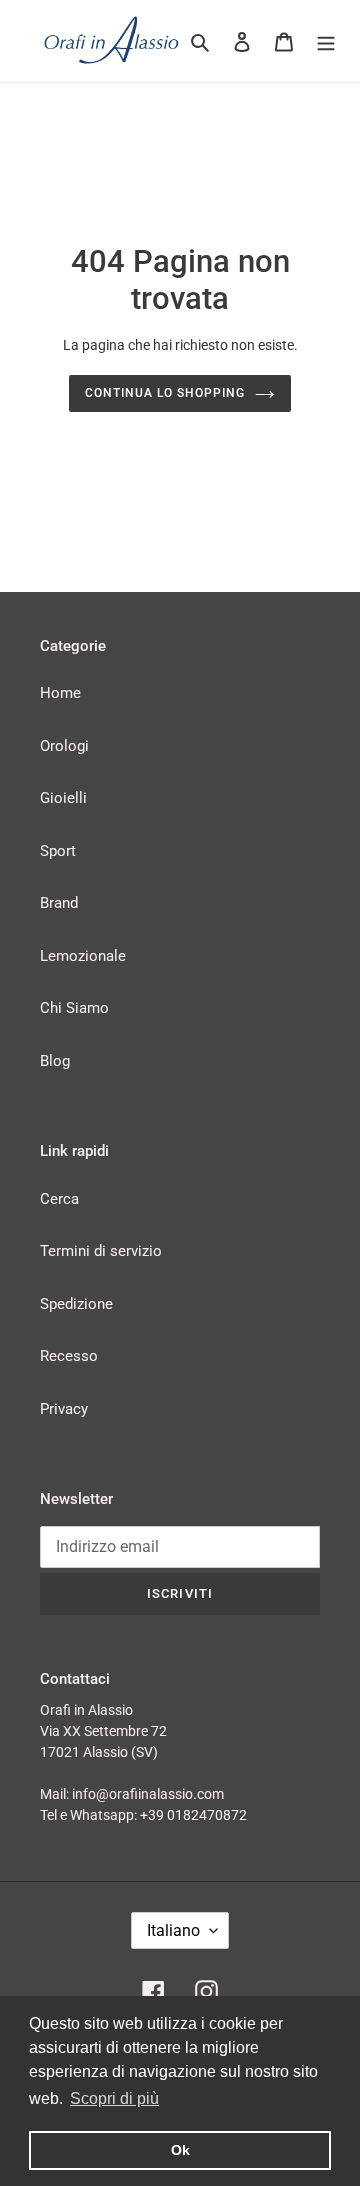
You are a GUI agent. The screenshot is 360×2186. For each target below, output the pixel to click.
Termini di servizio (101, 1251)
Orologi (64, 746)
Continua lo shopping (164, 393)
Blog (55, 1061)
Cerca (59, 1199)
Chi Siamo (74, 1008)
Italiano (173, 1930)
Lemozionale (83, 956)
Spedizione (76, 1304)
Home (60, 693)
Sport (58, 851)
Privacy (64, 1409)
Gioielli (63, 798)
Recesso (69, 1356)
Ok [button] (180, 2150)
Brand (59, 903)
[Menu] (326, 41)
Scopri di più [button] (114, 2098)
